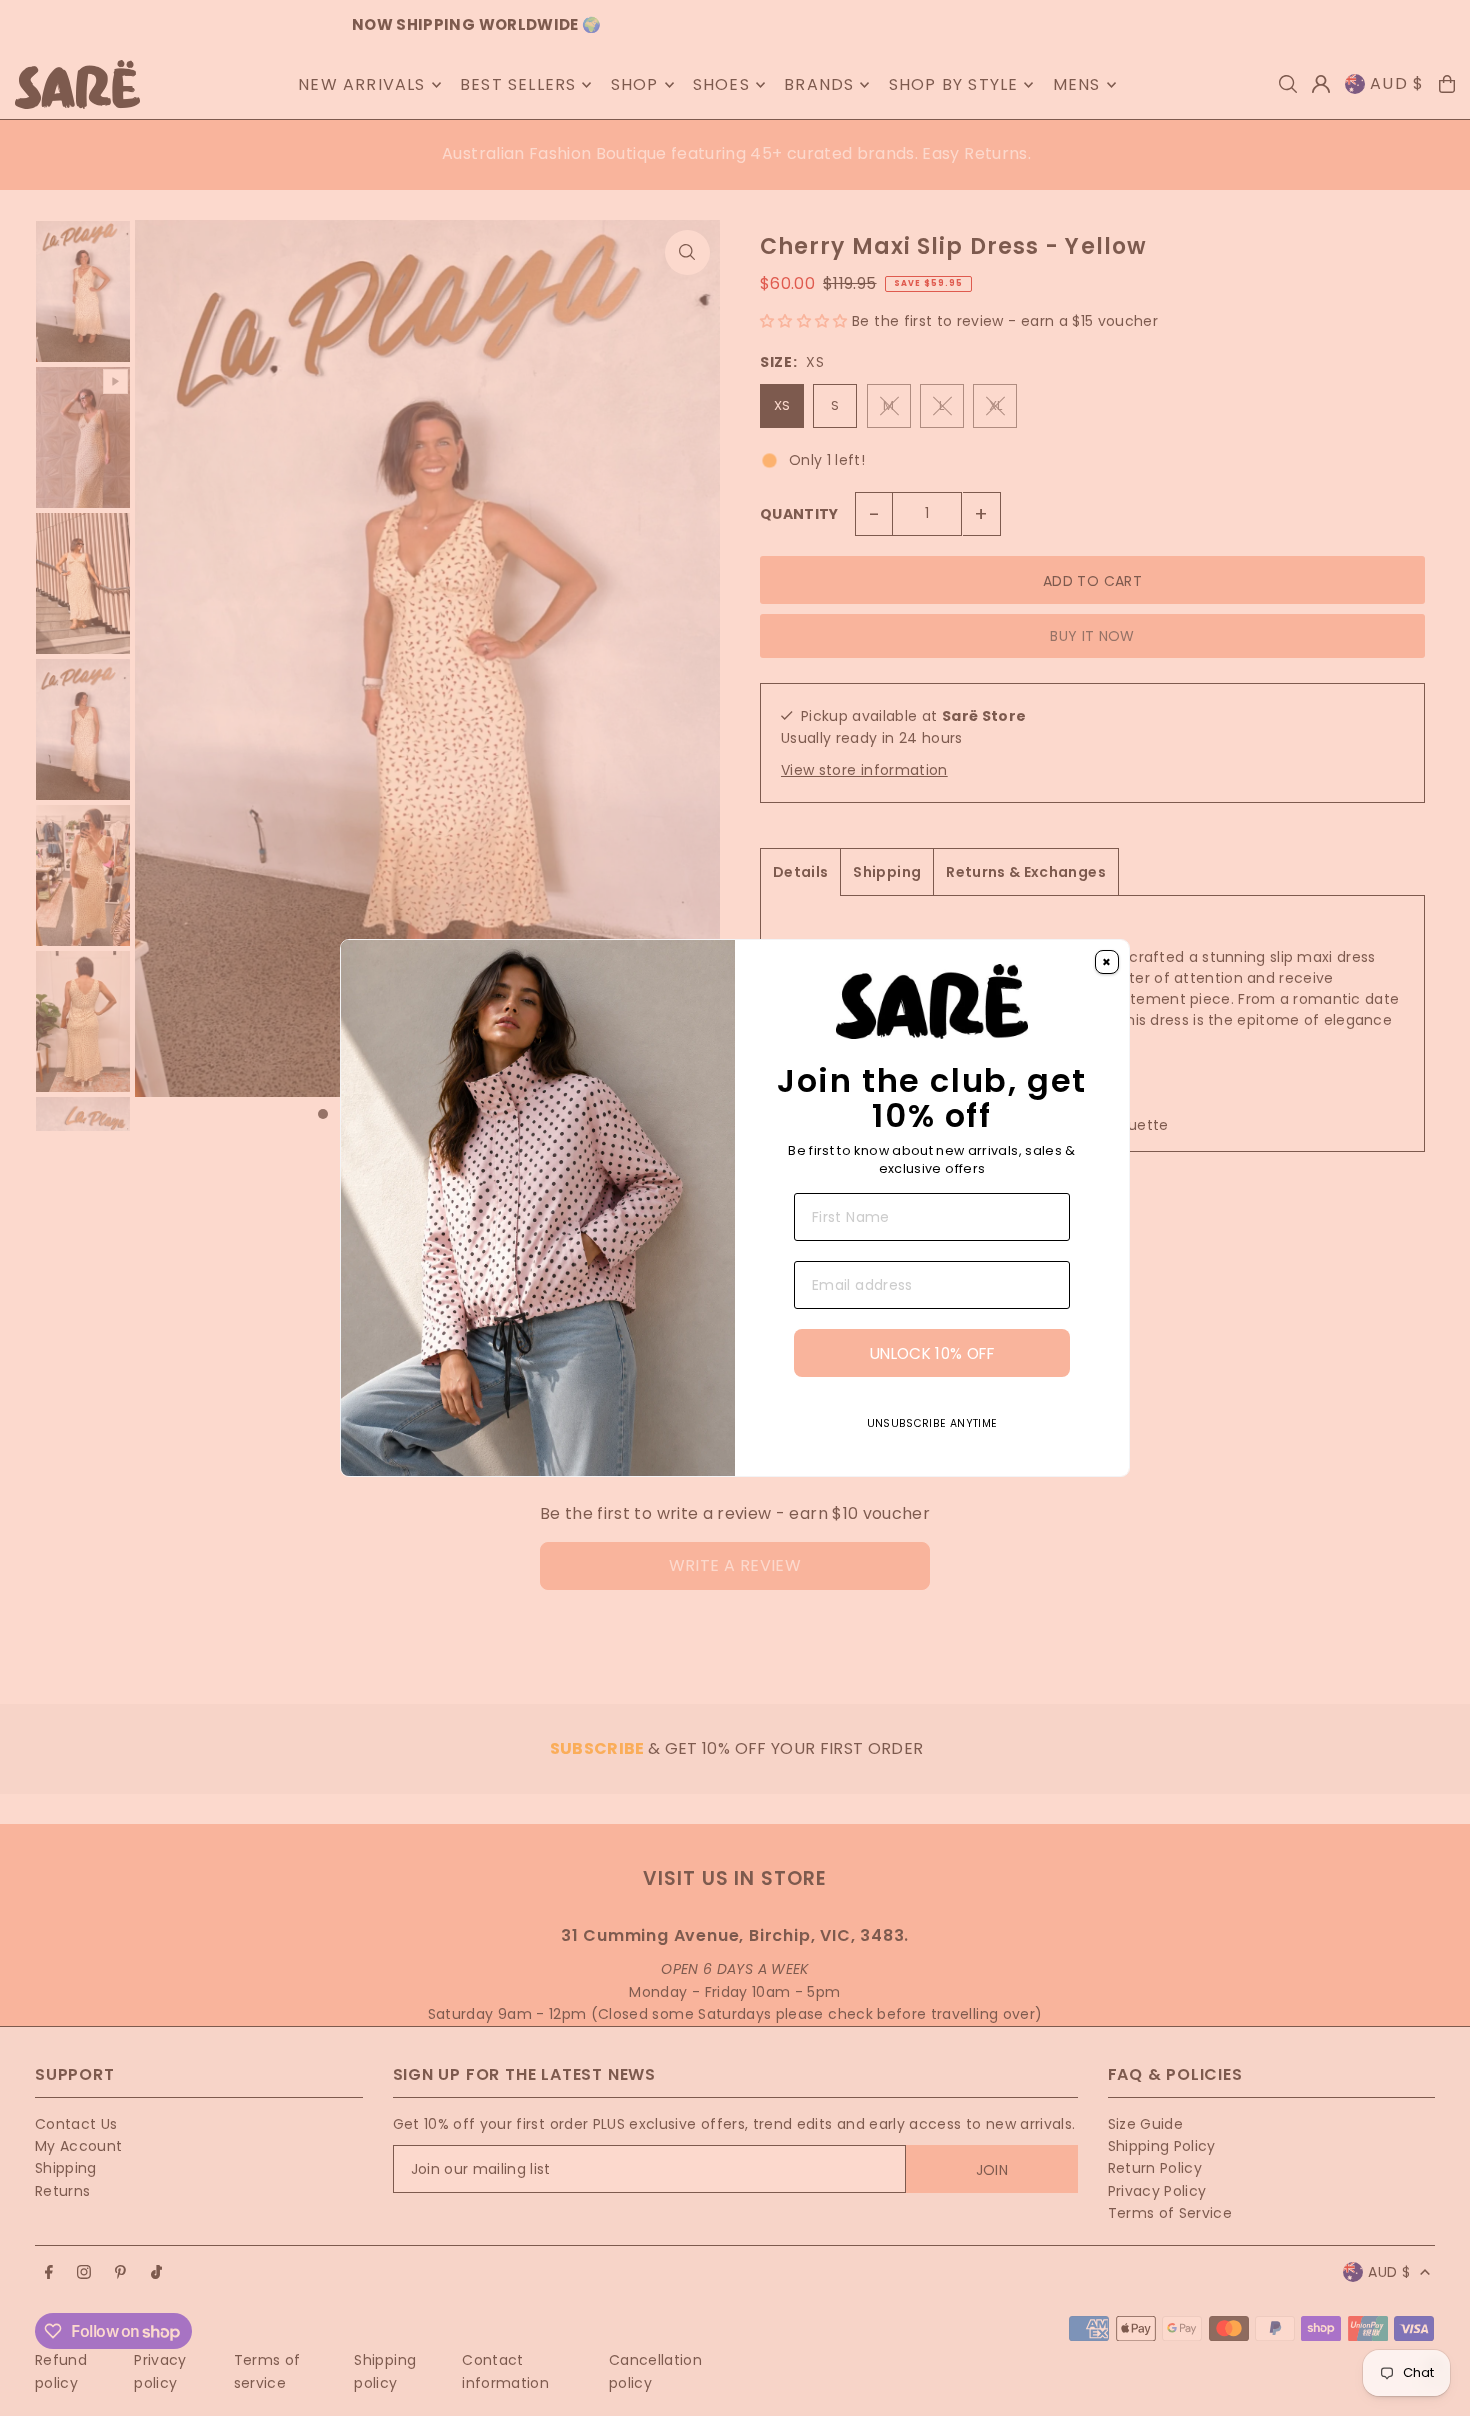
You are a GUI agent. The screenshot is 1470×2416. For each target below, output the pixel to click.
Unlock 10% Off (932, 1353)
